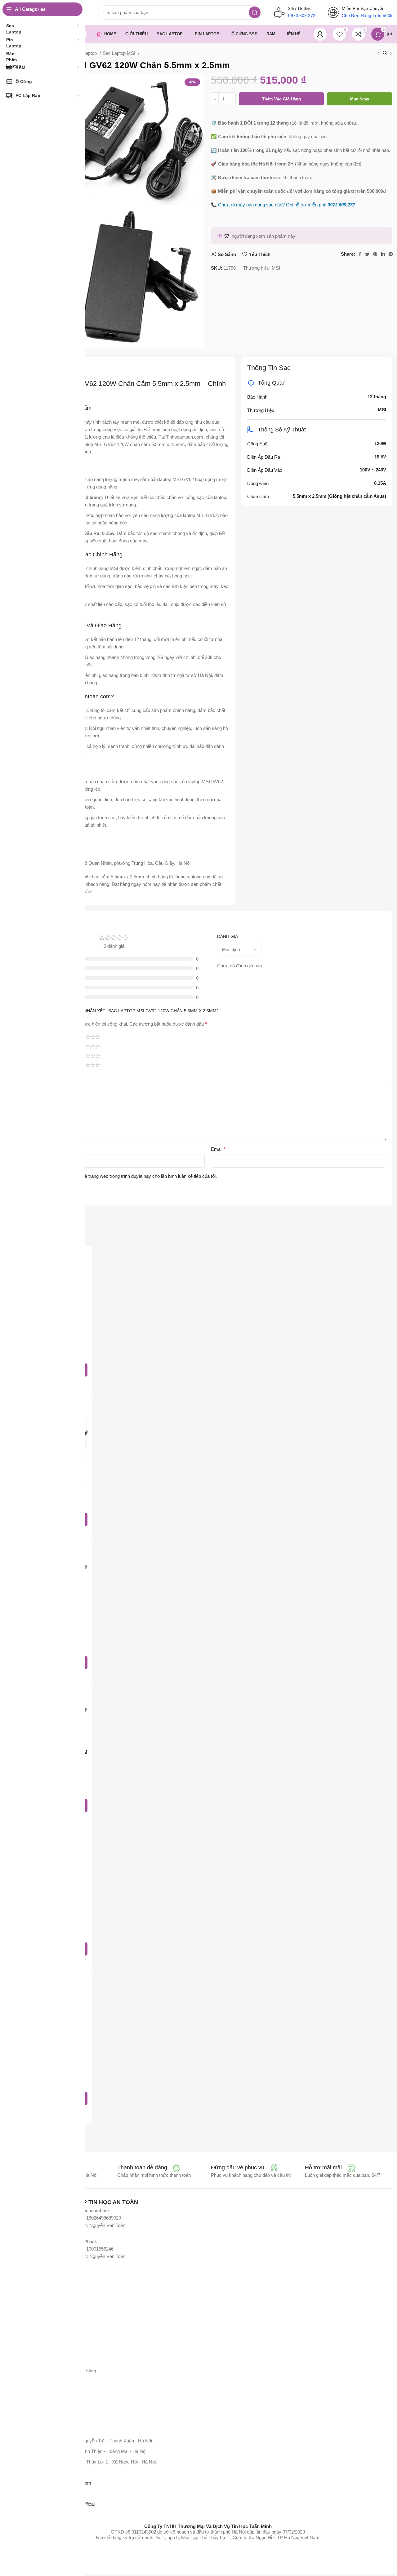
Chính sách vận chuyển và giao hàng (60, 2371)
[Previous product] (378, 54)
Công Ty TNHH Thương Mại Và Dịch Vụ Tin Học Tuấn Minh (208, 2526)
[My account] (320, 34)
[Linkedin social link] (383, 254)
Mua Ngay (360, 99)
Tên (35, 1149)
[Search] (255, 12)
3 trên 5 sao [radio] (88, 1037)
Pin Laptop (34, 2289)
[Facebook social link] (360, 254)
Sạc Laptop (86, 53)
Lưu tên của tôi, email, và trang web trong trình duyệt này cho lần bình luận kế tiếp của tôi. (127, 1176)
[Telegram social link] (391, 254)
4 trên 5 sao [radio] (93, 1037)
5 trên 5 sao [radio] (98, 1037)
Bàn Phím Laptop (40, 2311)
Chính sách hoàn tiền (44, 2392)
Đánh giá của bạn (49, 1077)
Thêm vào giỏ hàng (281, 99)
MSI (276, 268)
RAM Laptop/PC (39, 2321)
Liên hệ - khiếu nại (41, 2403)
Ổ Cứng (31, 2332)
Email (218, 1149)
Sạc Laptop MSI (120, 53)
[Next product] (391, 54)
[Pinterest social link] (375, 254)
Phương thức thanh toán (47, 2360)
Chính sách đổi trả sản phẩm (52, 2382)
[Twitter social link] (367, 254)
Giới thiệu (33, 2350)
